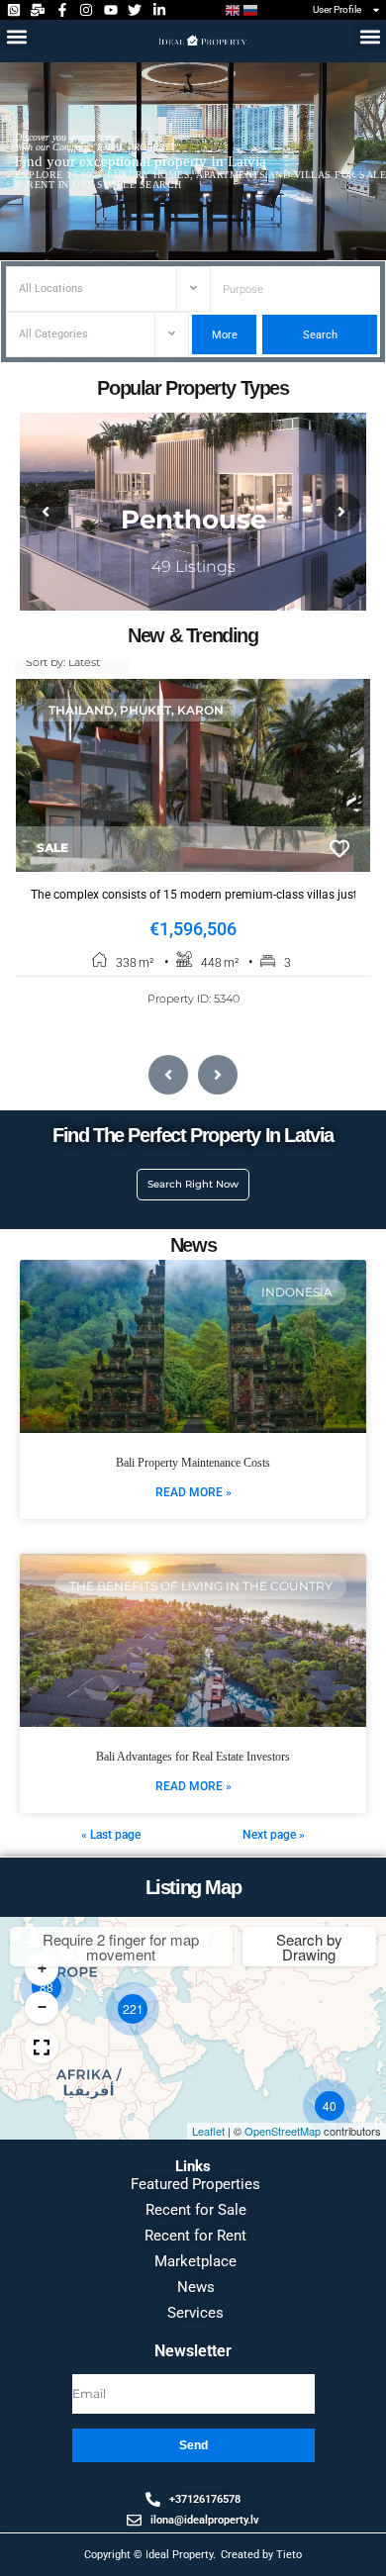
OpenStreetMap (283, 2131)
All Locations (51, 288)
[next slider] (341, 512)
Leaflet (208, 2131)
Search (319, 335)
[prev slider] (46, 512)
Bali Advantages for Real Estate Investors (193, 1757)
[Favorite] (339, 849)
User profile (337, 9)
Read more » (193, 1492)
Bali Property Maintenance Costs (193, 1463)
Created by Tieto (261, 2555)
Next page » (274, 1835)
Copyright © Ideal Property (148, 2555)
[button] (16, 36)
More (225, 335)
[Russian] (251, 10)
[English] (234, 10)
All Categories (53, 334)
